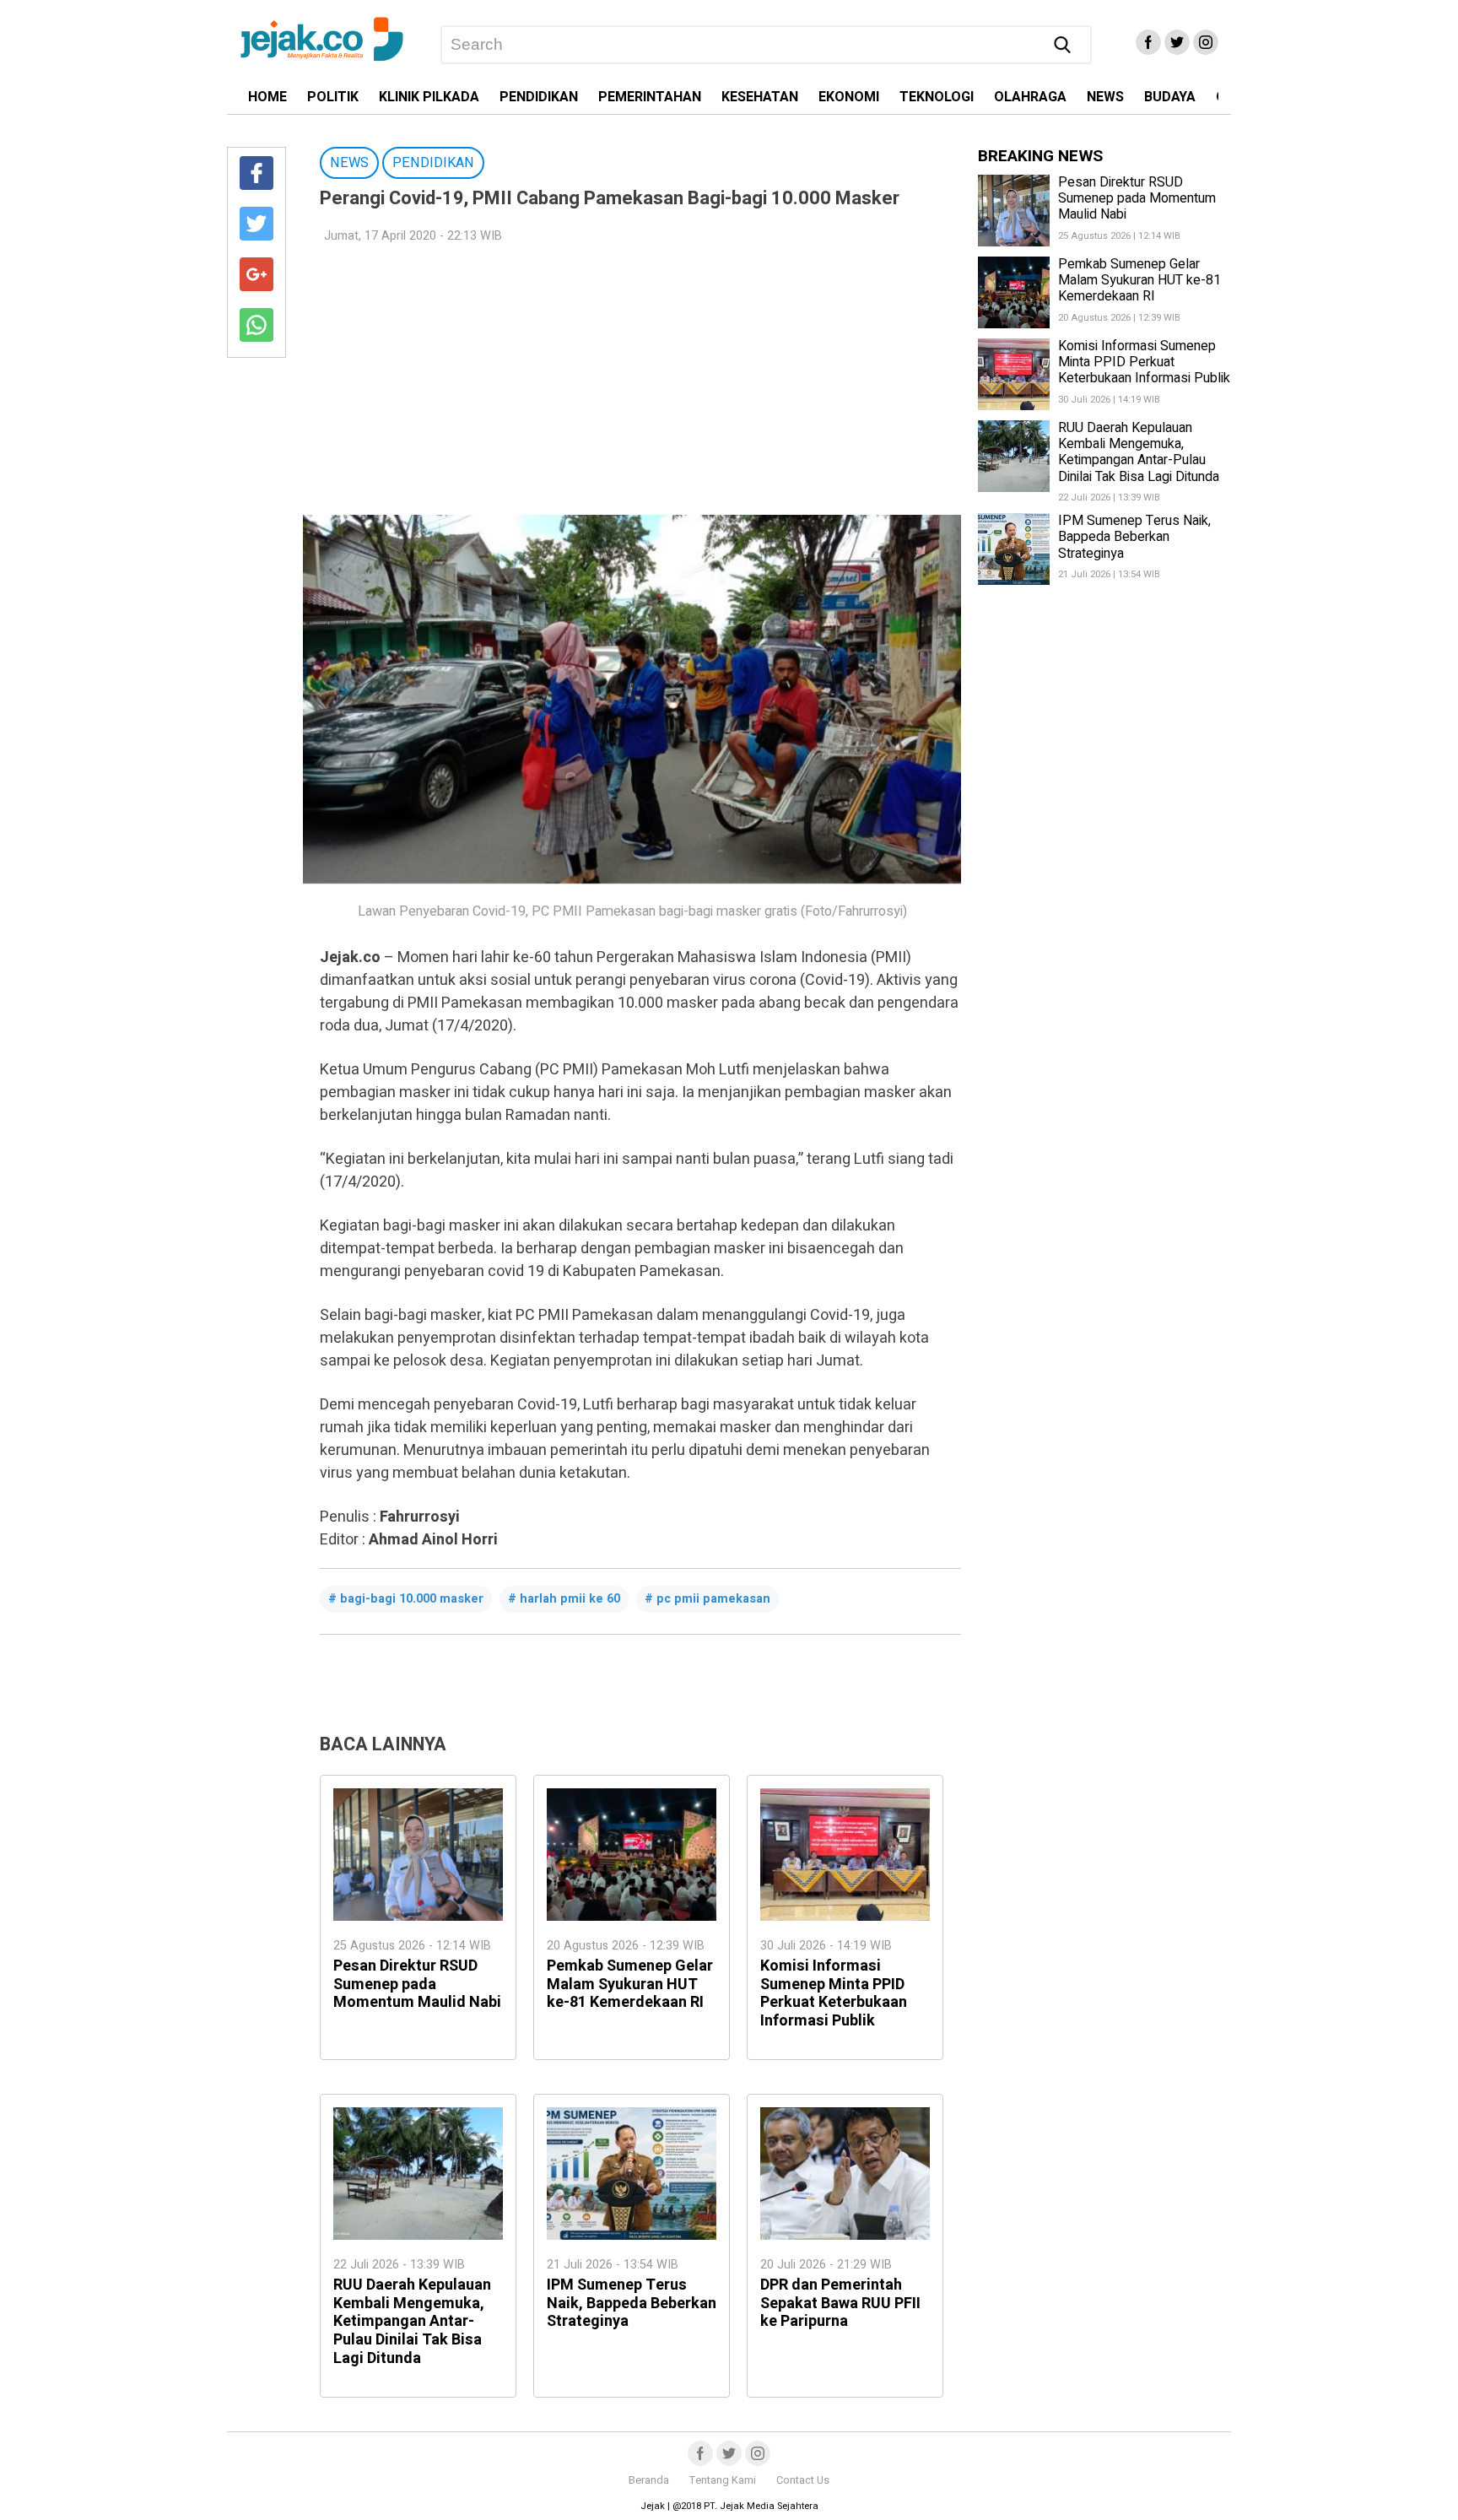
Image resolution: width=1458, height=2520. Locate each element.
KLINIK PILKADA (429, 97)
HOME (267, 97)
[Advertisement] (632, 380)
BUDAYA (1170, 97)
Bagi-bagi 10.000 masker (412, 1599)
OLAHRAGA (1030, 97)
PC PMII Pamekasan (713, 1599)
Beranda (649, 2480)
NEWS (1105, 97)
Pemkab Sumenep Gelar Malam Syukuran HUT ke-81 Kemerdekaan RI (630, 1984)
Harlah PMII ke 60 (570, 1599)
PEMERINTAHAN (650, 97)
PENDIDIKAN (539, 97)
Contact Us (803, 2480)
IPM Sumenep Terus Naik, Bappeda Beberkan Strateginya (632, 2303)
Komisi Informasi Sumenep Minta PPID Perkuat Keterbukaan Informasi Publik (834, 1993)
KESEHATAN (760, 97)
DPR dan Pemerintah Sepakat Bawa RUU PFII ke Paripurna (840, 2303)
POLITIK (333, 97)
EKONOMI (849, 97)
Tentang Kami (723, 2480)
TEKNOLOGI (937, 97)
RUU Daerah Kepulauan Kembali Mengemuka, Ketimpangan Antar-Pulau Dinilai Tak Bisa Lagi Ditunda (412, 2321)
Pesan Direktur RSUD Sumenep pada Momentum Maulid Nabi (417, 1984)
